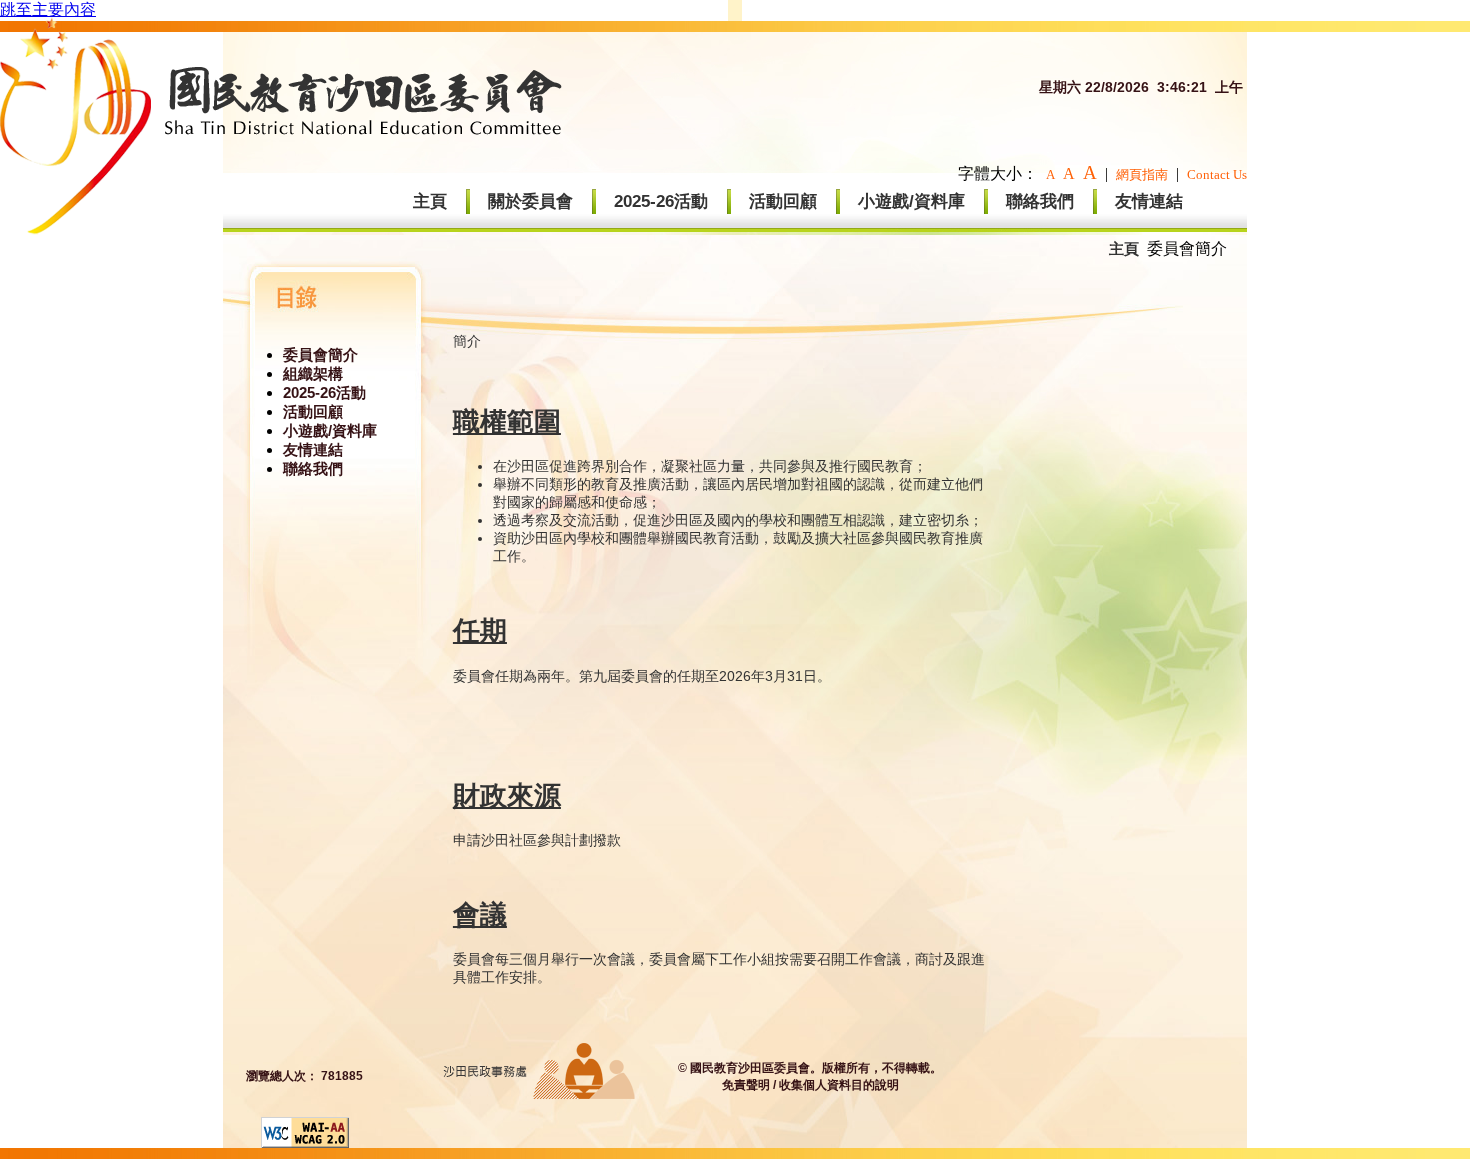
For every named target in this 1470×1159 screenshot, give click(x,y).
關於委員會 (530, 201)
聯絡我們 (1040, 201)
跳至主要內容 (48, 9)
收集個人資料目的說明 (839, 1085)
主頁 (430, 201)
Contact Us (1217, 174)
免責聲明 (746, 1085)
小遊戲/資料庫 (911, 201)
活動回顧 (783, 201)
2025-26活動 (661, 201)
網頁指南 (1142, 174)
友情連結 (1149, 201)
